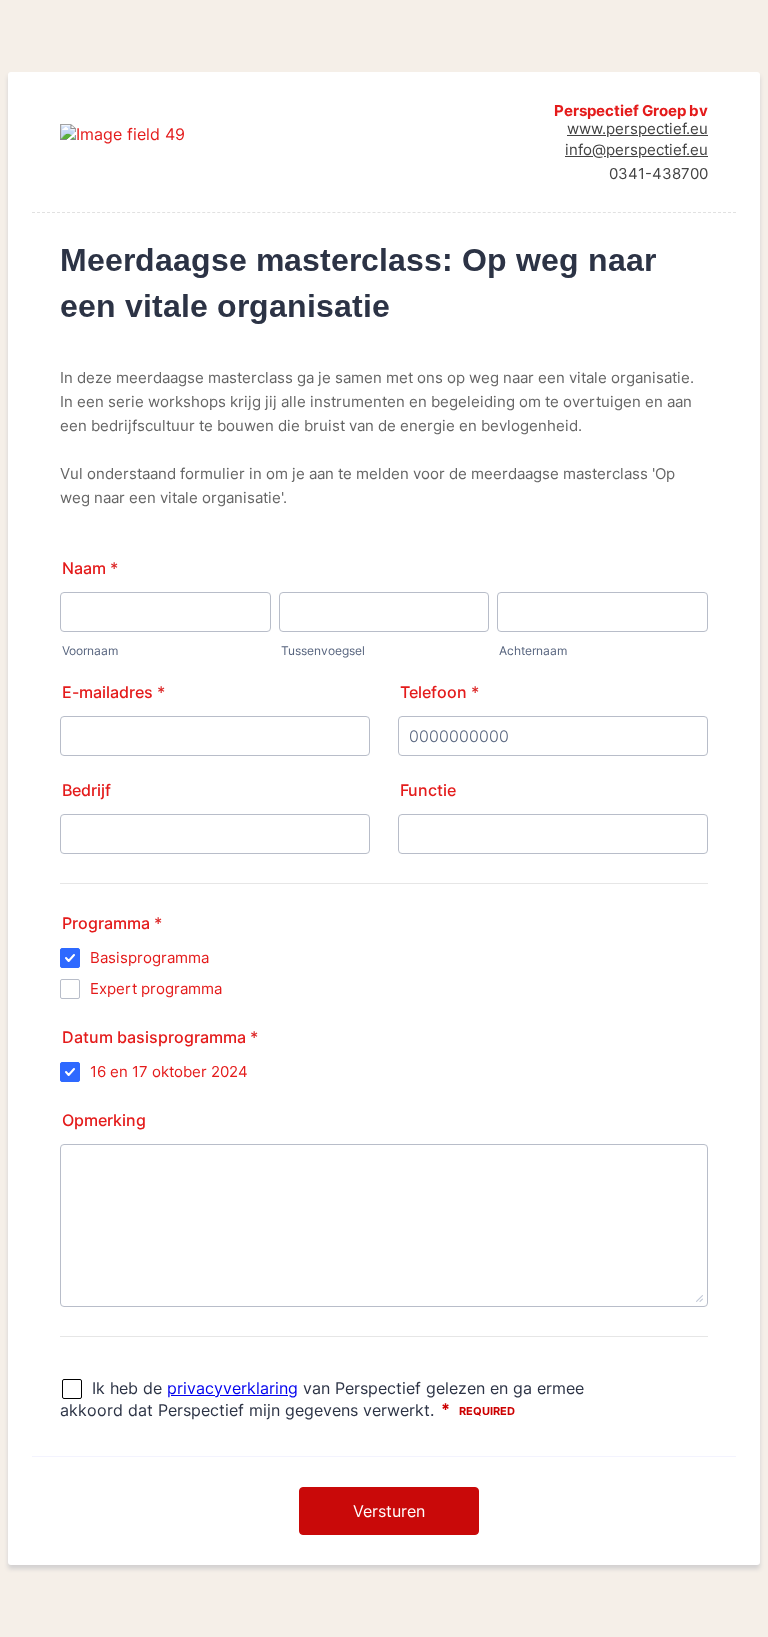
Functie (428, 790)
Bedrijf (86, 790)
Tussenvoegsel (323, 650)
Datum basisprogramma (160, 1037)
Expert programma (156, 988)
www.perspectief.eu (637, 128)
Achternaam (533, 650)
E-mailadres (113, 692)
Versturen (389, 1511)
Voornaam (90, 650)
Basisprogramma (149, 957)
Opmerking (104, 1120)
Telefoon (439, 692)
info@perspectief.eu (636, 149)
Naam (90, 568)
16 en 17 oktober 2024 (169, 1071)
